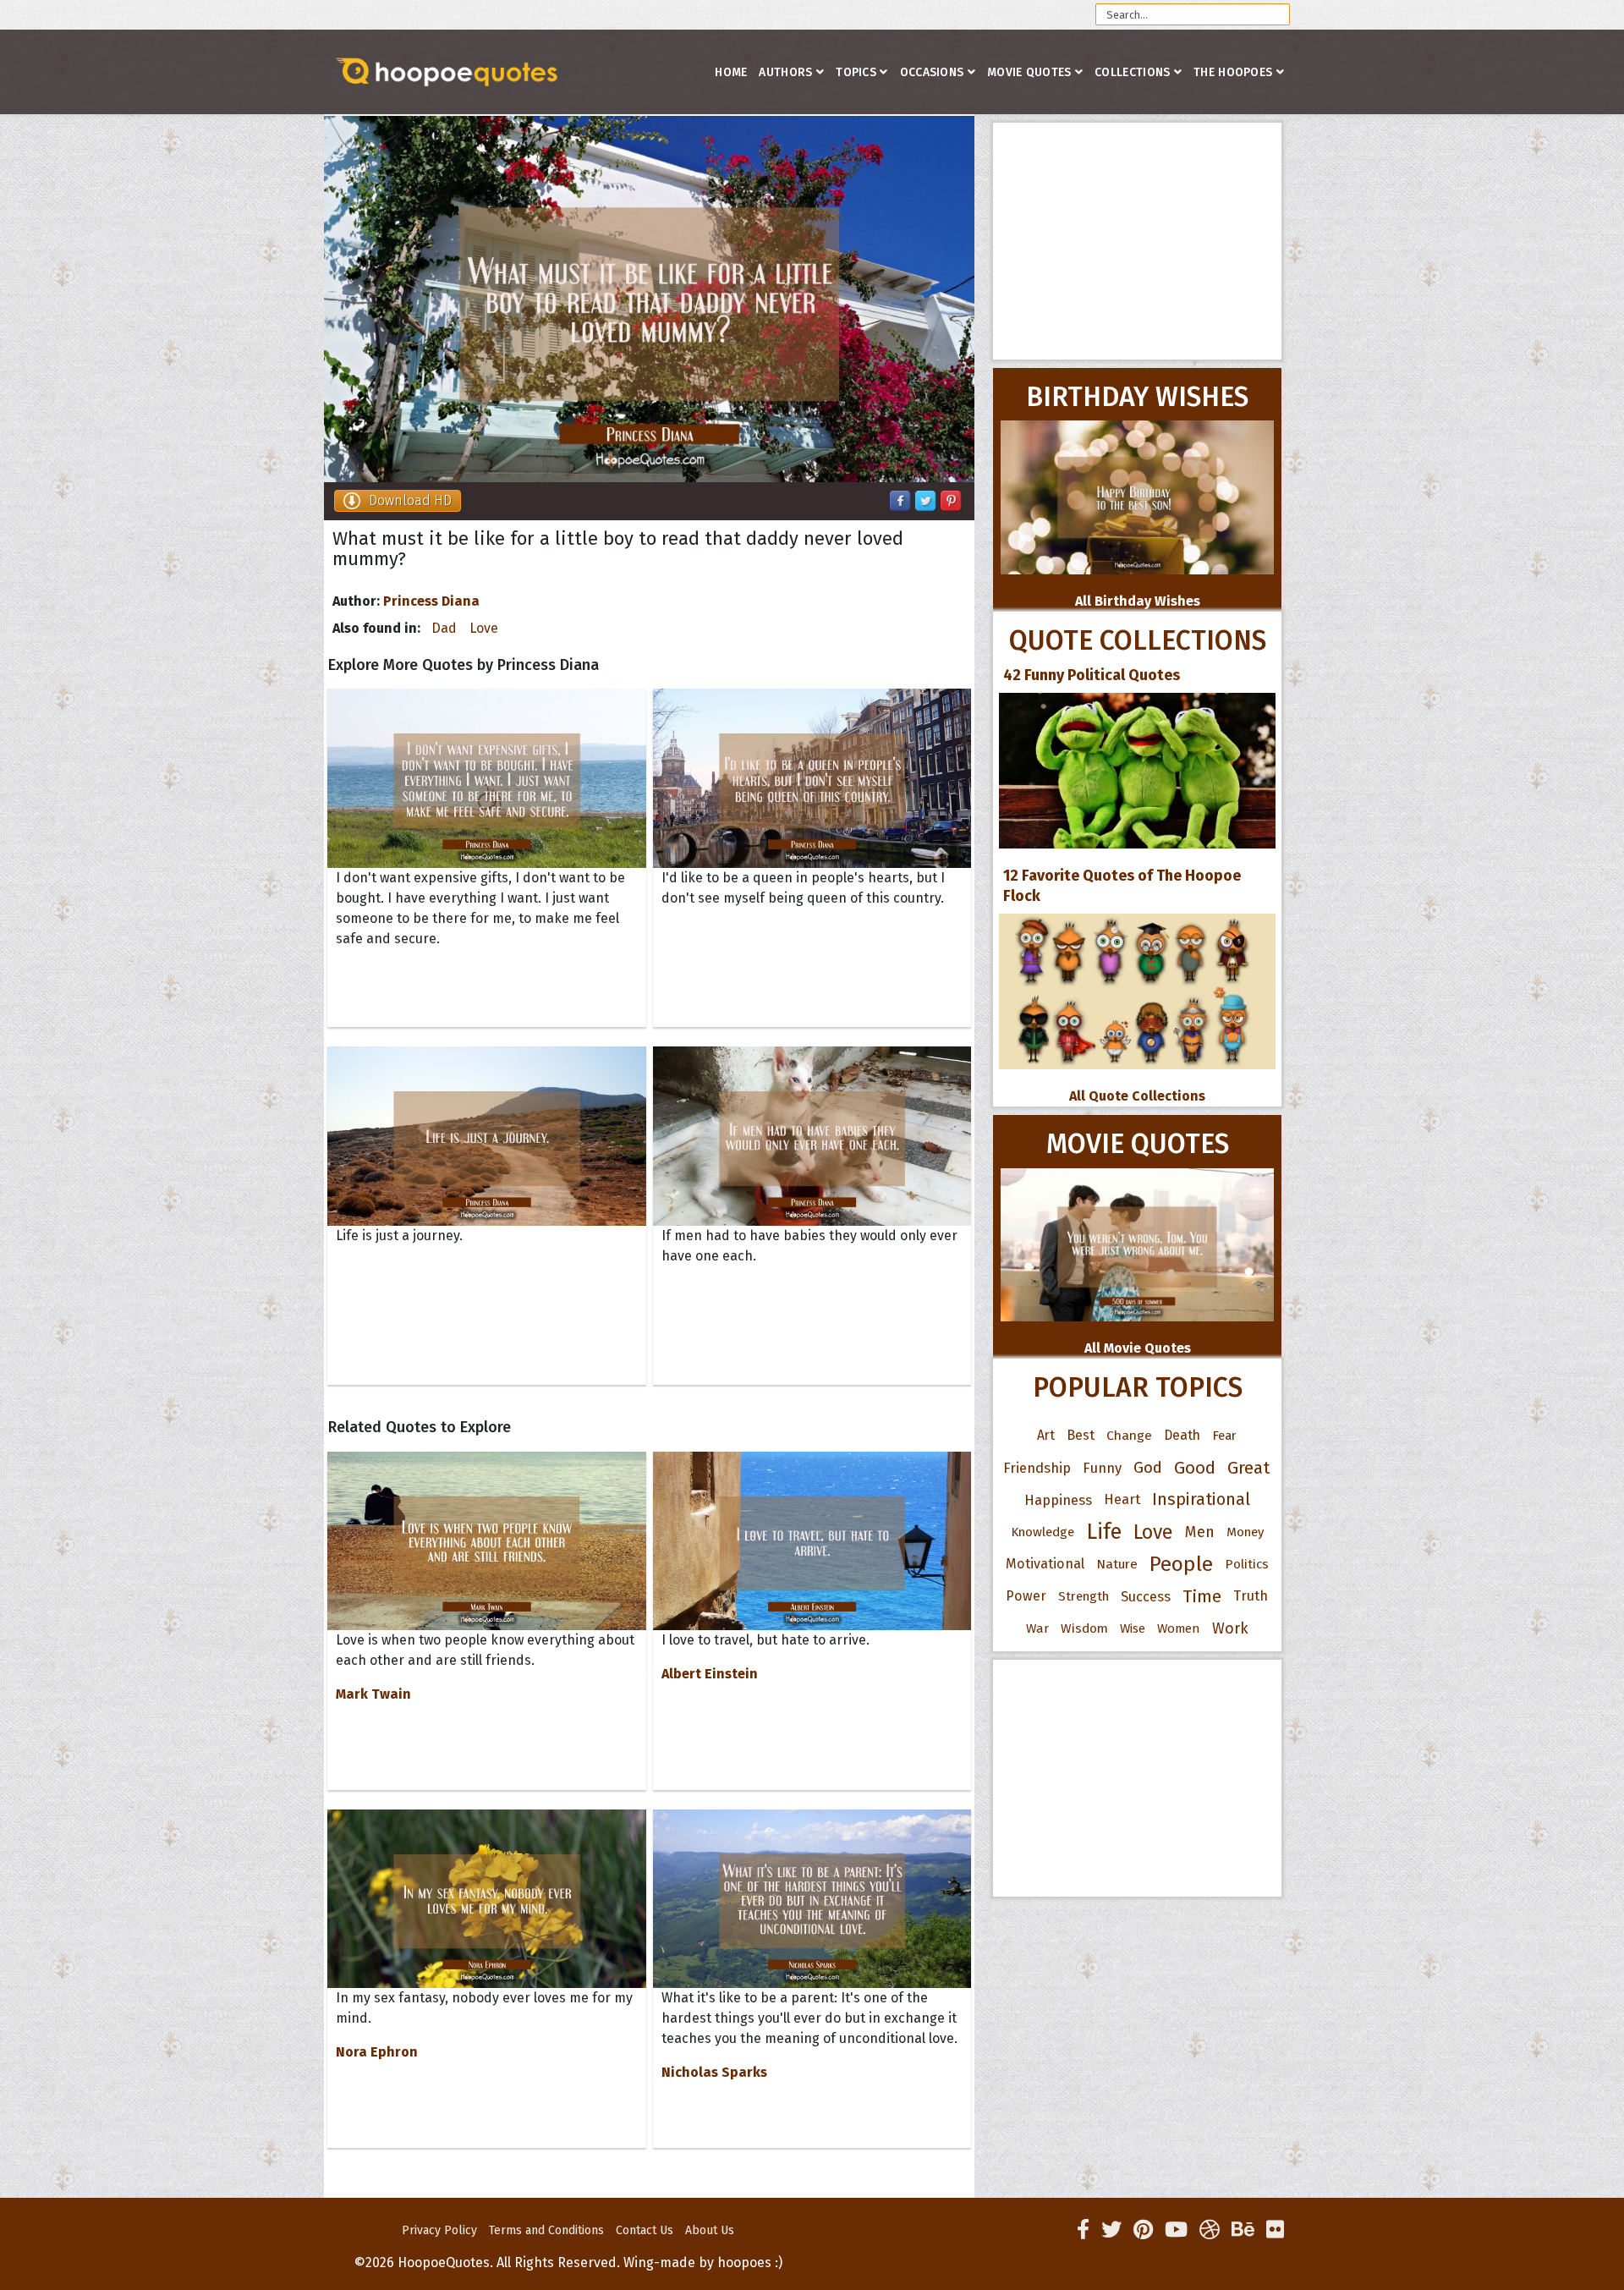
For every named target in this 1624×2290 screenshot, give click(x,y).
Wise (1133, 1628)
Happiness (1058, 1500)
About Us (710, 2230)
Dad (444, 628)
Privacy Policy (439, 2230)
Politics (1247, 1564)
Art (1046, 1435)
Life (1104, 1532)
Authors (785, 72)
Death (1182, 1435)
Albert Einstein (710, 1674)
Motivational (1045, 1564)
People (1181, 1564)
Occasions (932, 72)
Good (1195, 1468)
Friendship (1037, 1468)
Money (1245, 1532)
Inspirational (1201, 1499)
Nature (1117, 1564)
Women (1179, 1628)
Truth (1251, 1596)
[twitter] (1111, 2230)
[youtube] (1176, 2230)
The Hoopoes (1233, 72)
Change (1129, 1435)
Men (1200, 1532)
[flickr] (1275, 2230)
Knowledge (1042, 1532)
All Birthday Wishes (1138, 601)
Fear (1224, 1436)
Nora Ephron (377, 2052)
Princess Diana (431, 601)
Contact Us (645, 2230)
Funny (1102, 1468)
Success (1146, 1596)
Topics (856, 72)
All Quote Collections (1137, 1096)
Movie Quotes (1029, 72)
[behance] (1243, 2230)
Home (731, 72)
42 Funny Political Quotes (1092, 675)
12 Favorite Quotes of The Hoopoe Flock (1122, 886)
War (1037, 1628)
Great (1249, 1468)
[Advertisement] (1137, 241)
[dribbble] (1210, 2230)
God (1148, 1468)
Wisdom (1084, 1628)
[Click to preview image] (649, 299)
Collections (1132, 72)
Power (1026, 1596)
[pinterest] (1143, 2230)
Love (484, 628)
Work (1230, 1628)
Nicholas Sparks (714, 2072)
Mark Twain (373, 1694)
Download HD (410, 500)
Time (1202, 1596)
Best (1081, 1435)
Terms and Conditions (546, 2230)
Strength (1084, 1596)
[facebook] (1083, 2230)
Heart (1122, 1499)
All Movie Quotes (1138, 1348)
